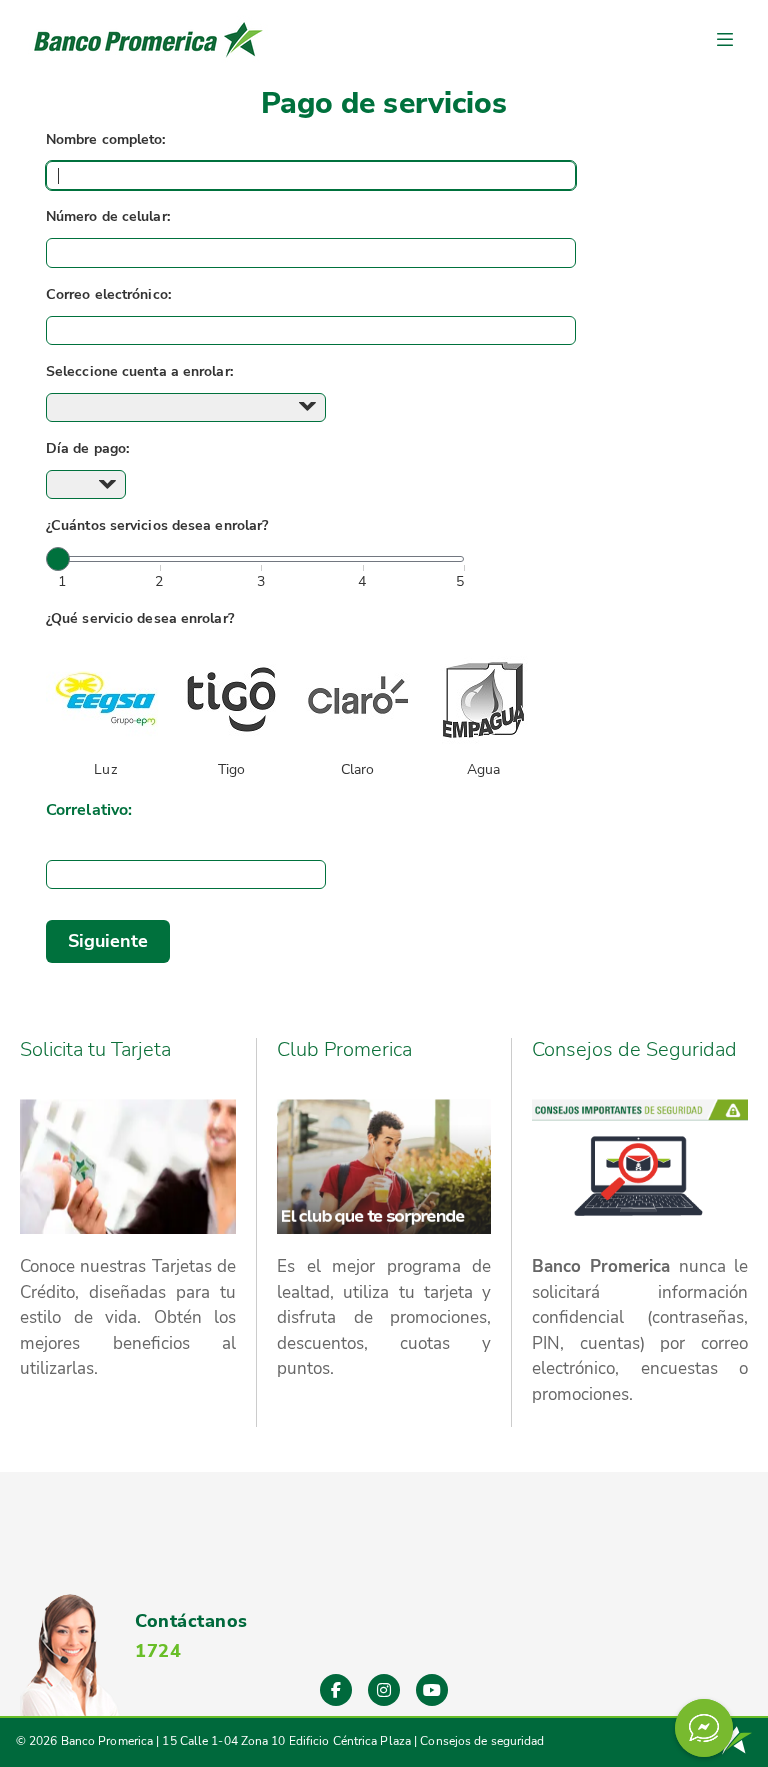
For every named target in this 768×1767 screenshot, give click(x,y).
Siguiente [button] (108, 941)
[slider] (58, 559)
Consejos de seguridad (482, 1741)
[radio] (105, 712)
